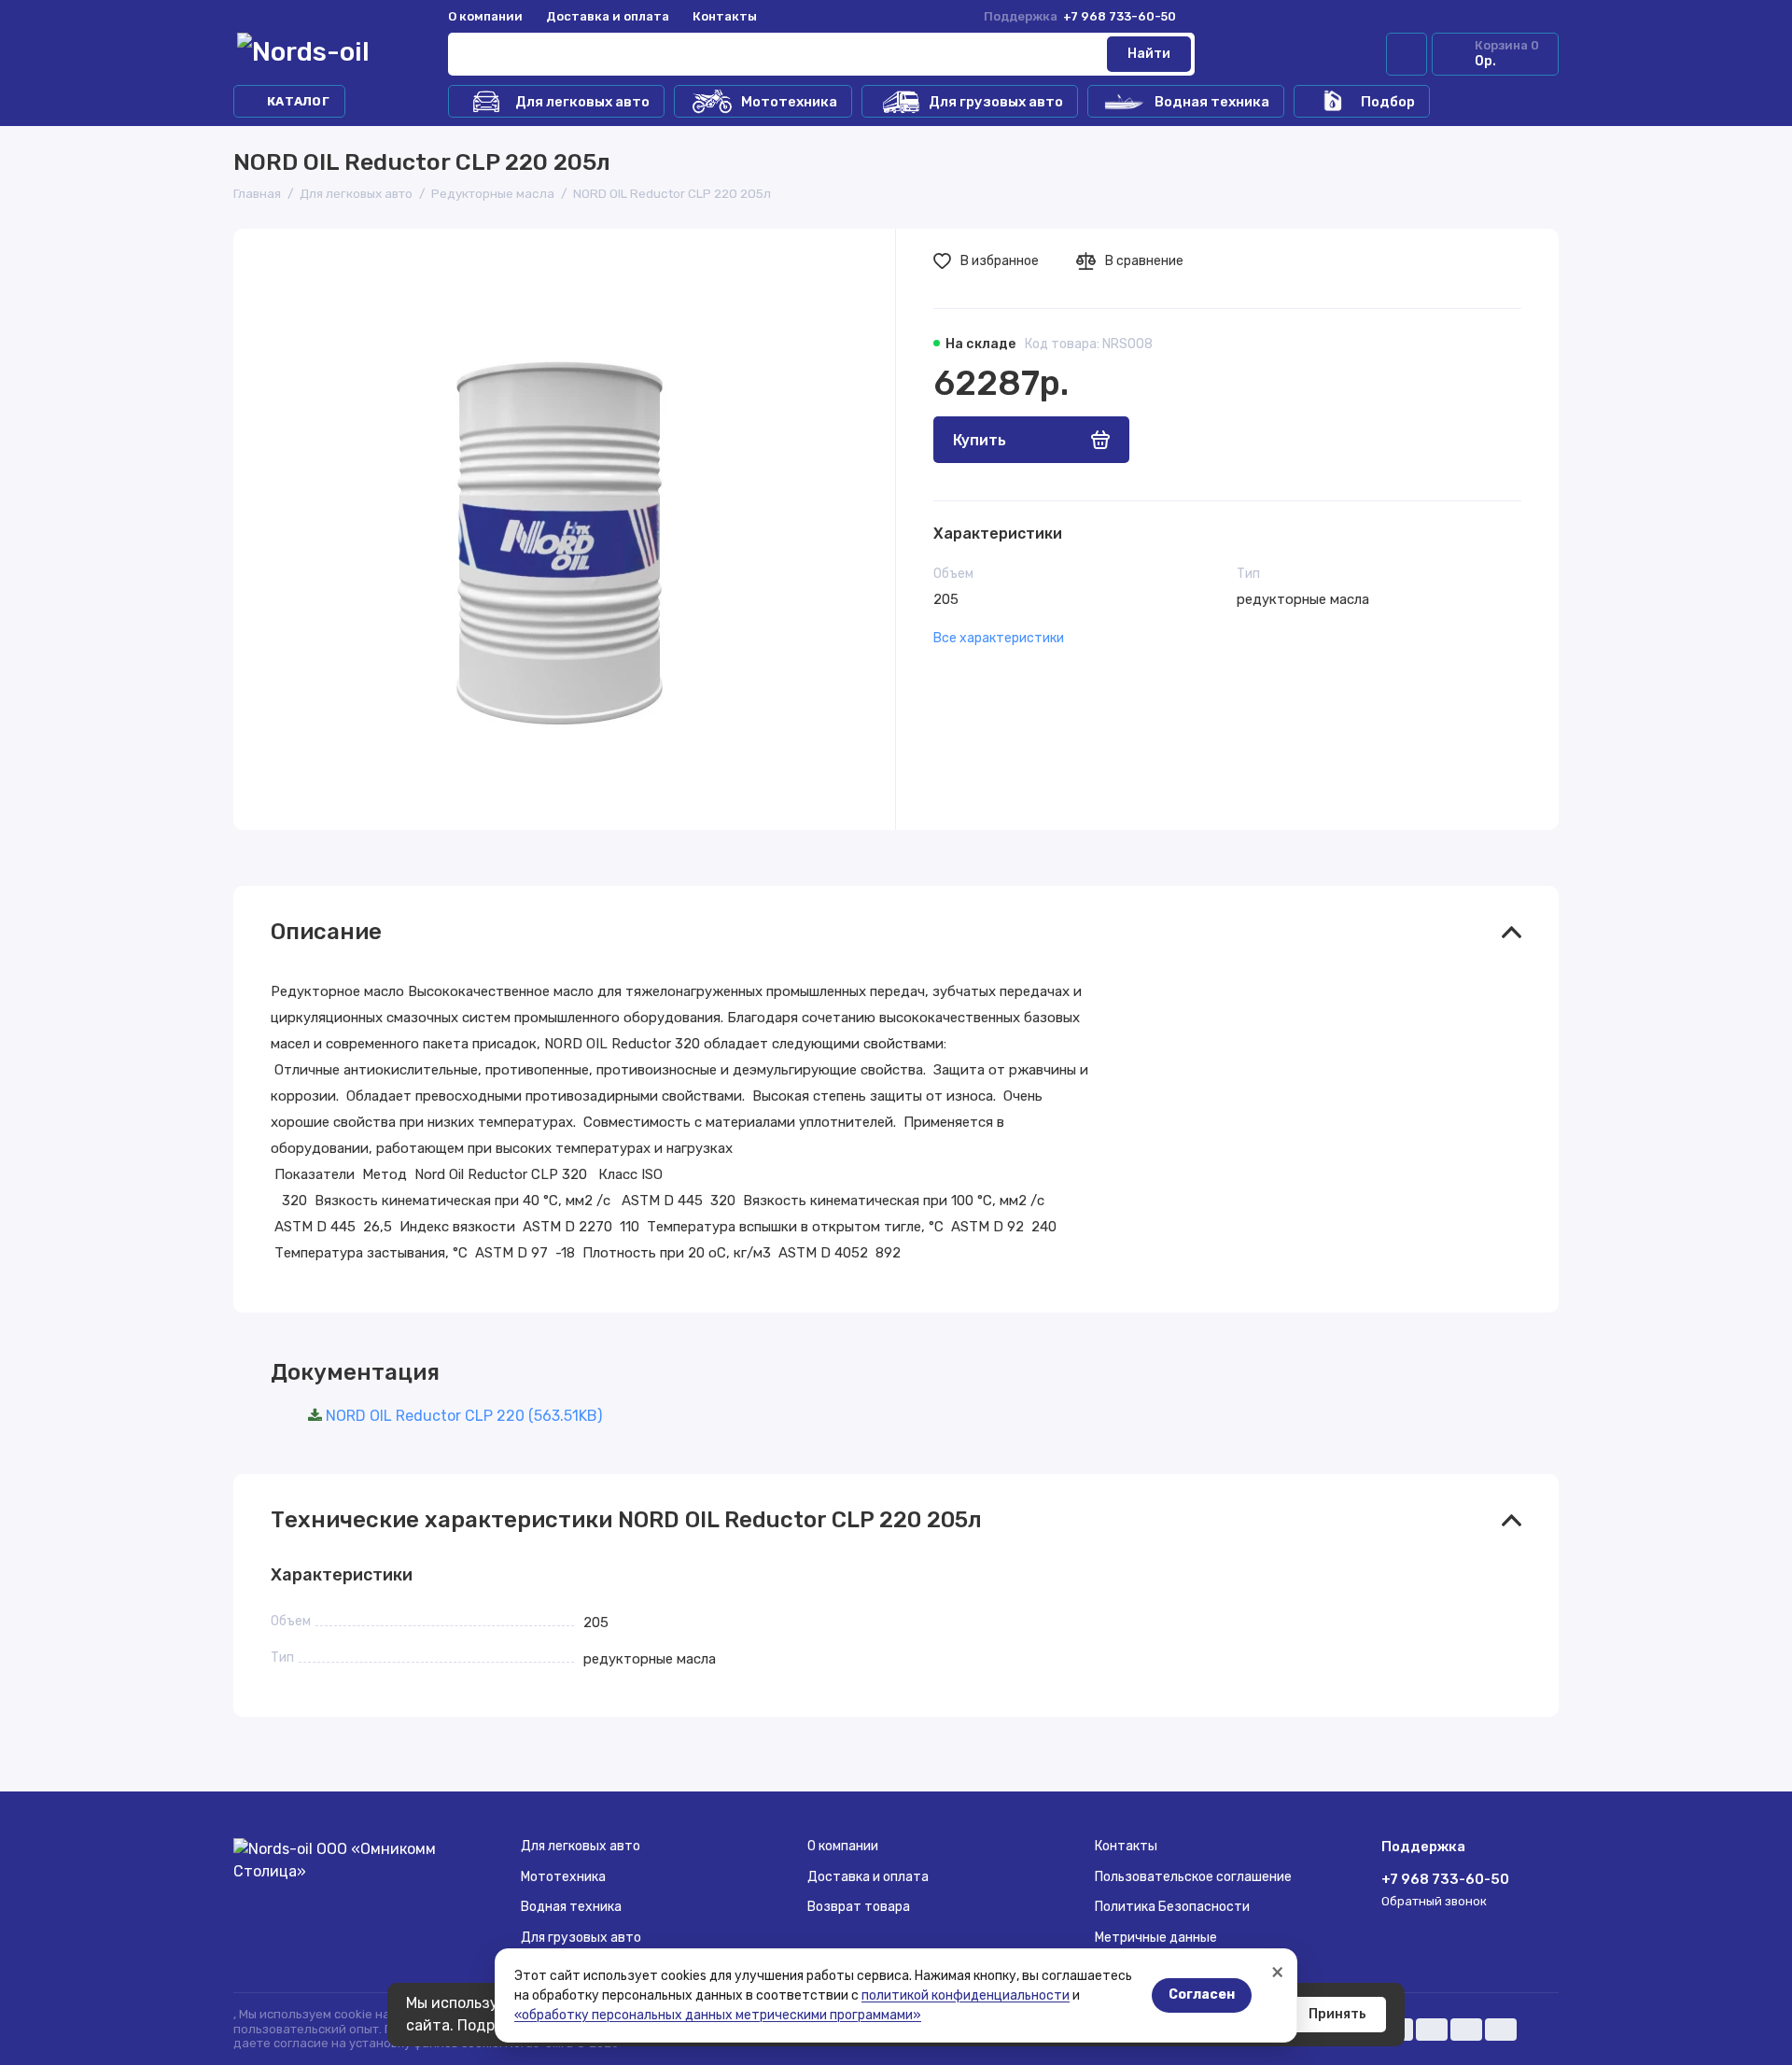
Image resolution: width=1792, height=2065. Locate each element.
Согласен (1202, 1995)
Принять (1337, 2014)
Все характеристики (999, 638)
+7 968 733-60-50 (1080, 16)
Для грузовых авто (996, 102)
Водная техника (1212, 102)
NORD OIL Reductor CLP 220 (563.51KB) (464, 1416)
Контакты (725, 16)
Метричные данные (1156, 1938)
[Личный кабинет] (1407, 54)
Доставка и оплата (608, 16)
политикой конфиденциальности (966, 1995)
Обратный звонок (1434, 1901)
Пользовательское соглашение (1193, 1877)
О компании (485, 16)
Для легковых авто (582, 102)
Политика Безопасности (1172, 1907)
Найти (1149, 54)
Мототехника (789, 102)
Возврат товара (859, 1907)
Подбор (1388, 102)
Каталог (298, 101)
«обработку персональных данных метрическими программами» (718, 2015)
